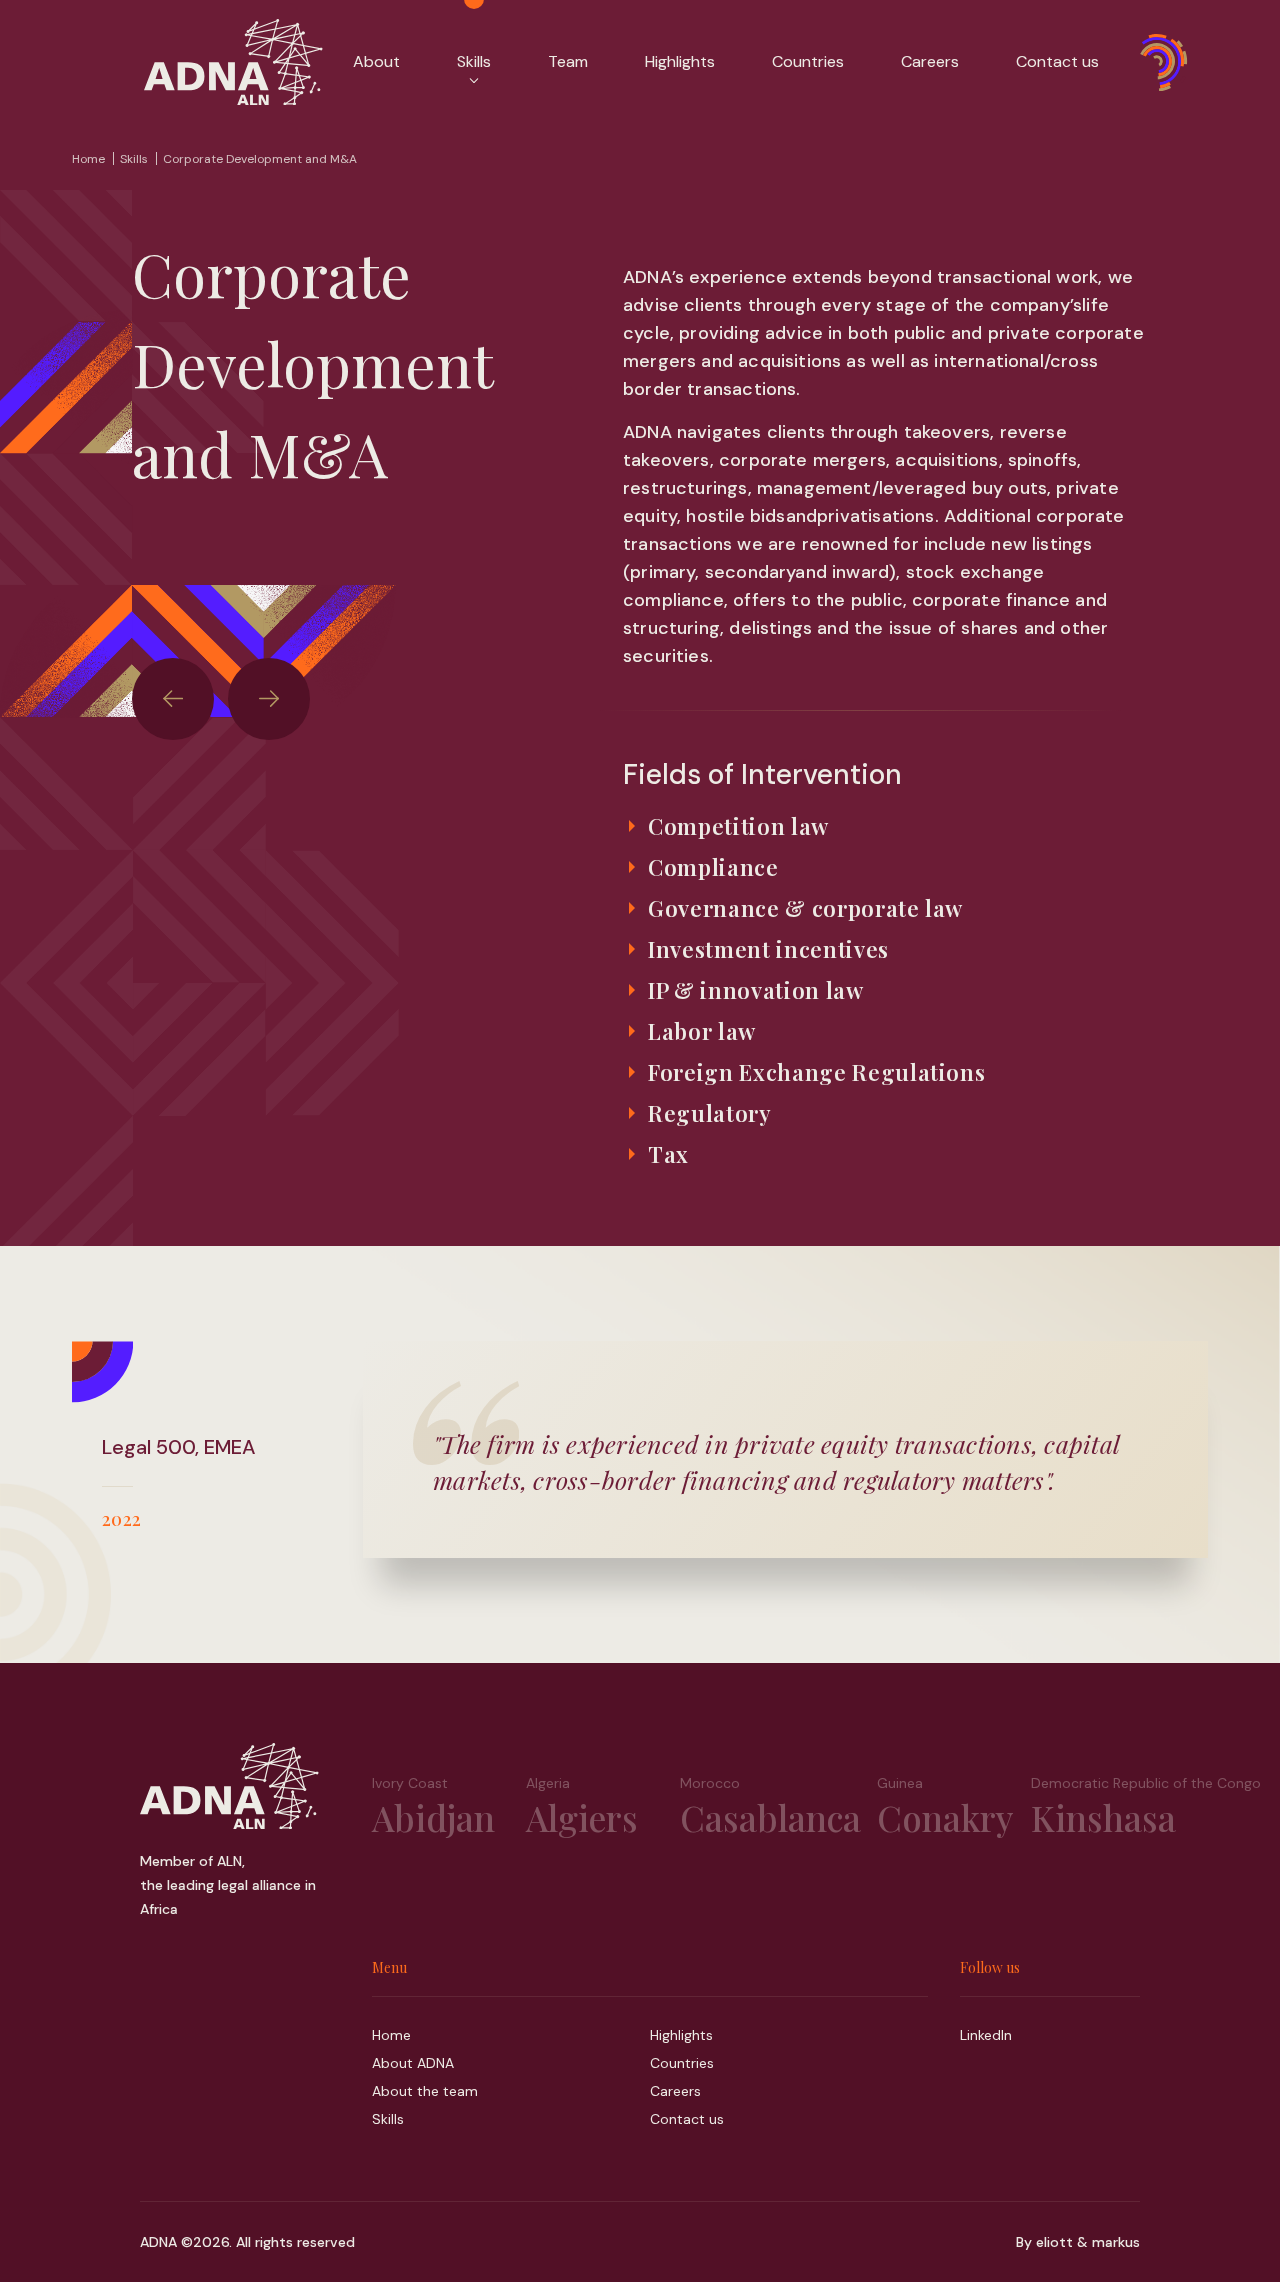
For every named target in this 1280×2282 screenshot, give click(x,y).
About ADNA (413, 2063)
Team (568, 61)
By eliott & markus (1078, 2242)
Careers (930, 61)
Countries (808, 61)
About (376, 61)
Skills (134, 159)
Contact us (1057, 61)
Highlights (680, 61)
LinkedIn (986, 2035)
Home (88, 159)
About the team (425, 2091)
